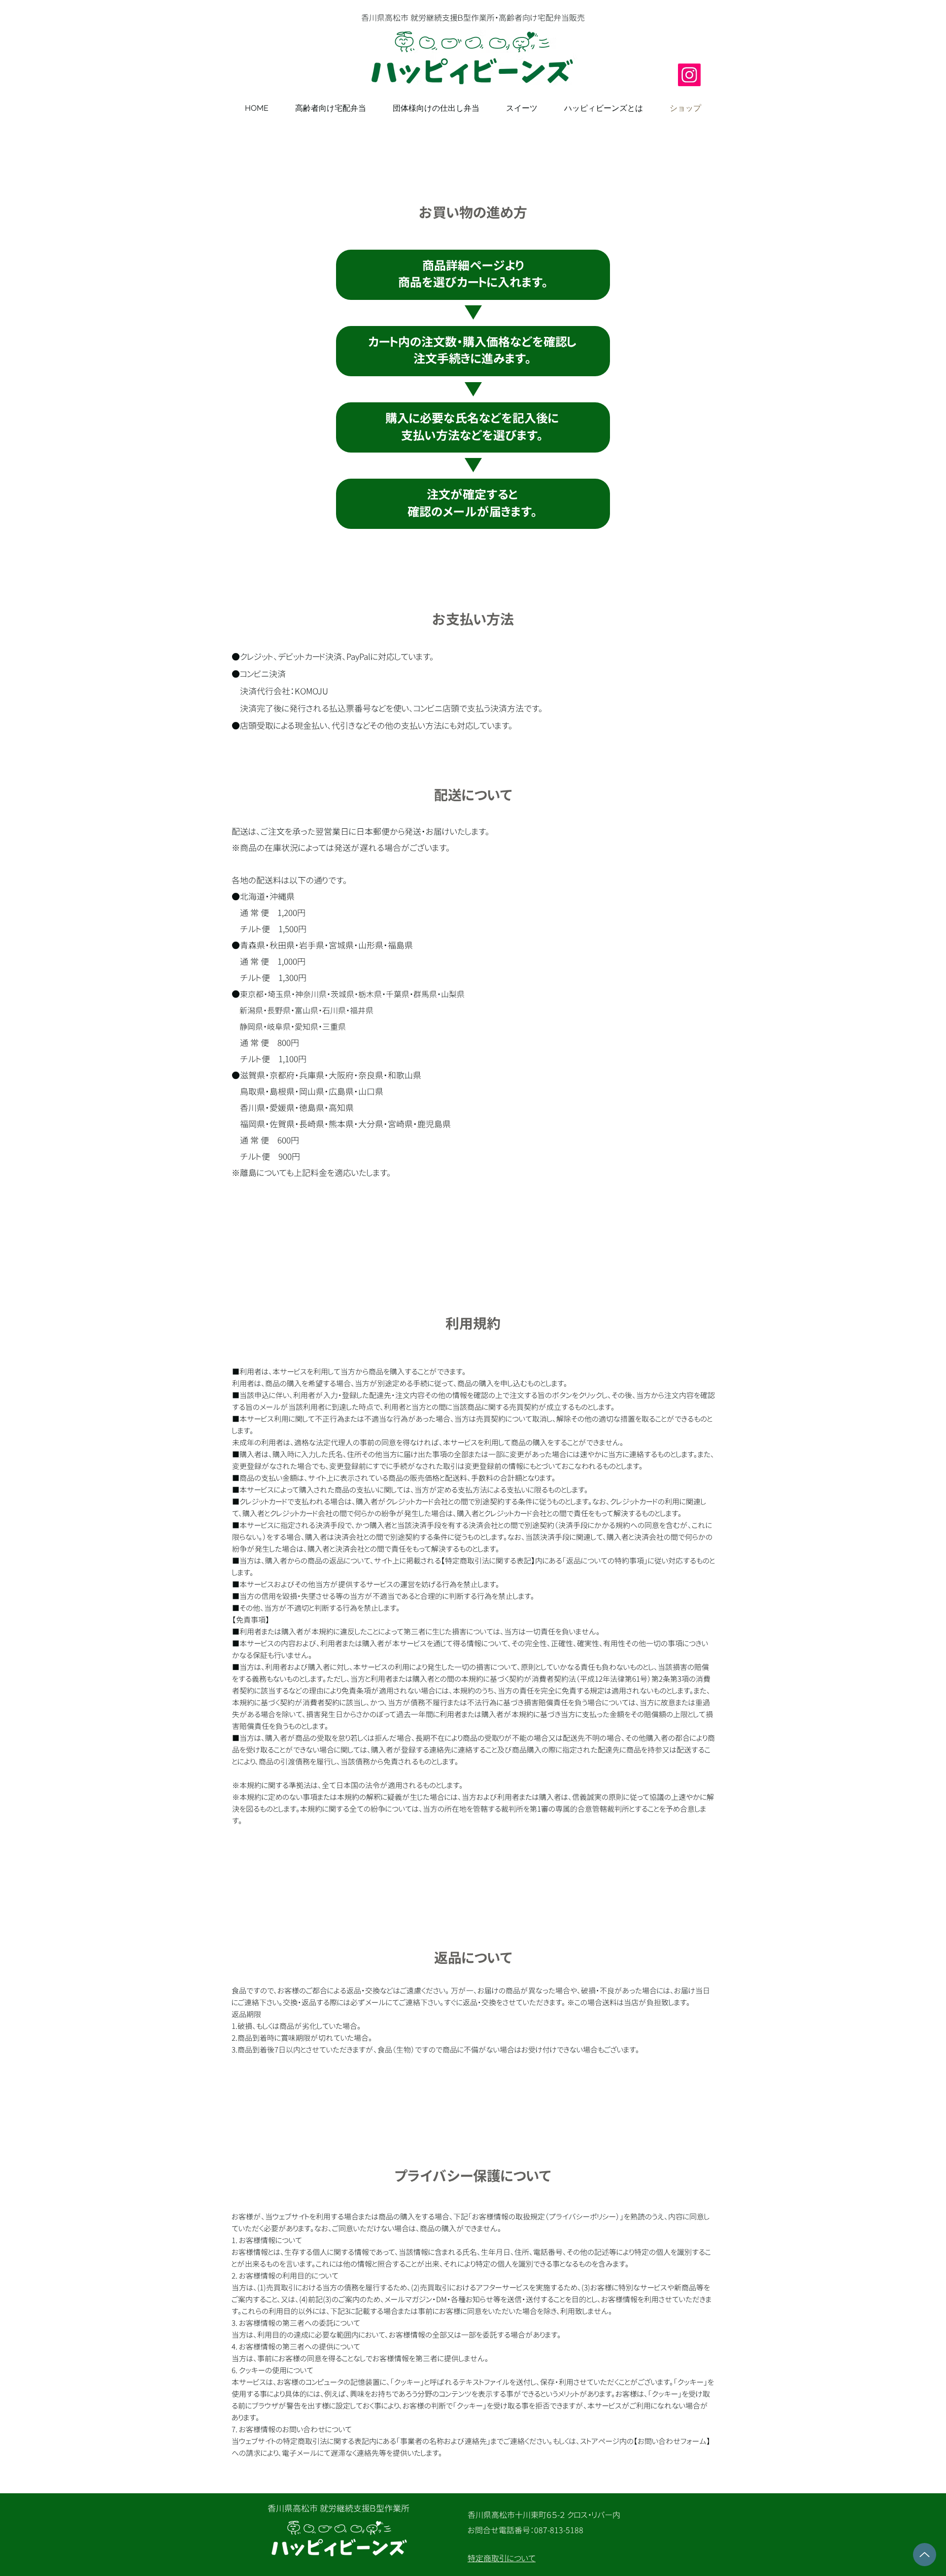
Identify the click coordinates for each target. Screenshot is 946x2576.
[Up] (925, 2555)
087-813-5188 (559, 2530)
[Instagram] (689, 75)
